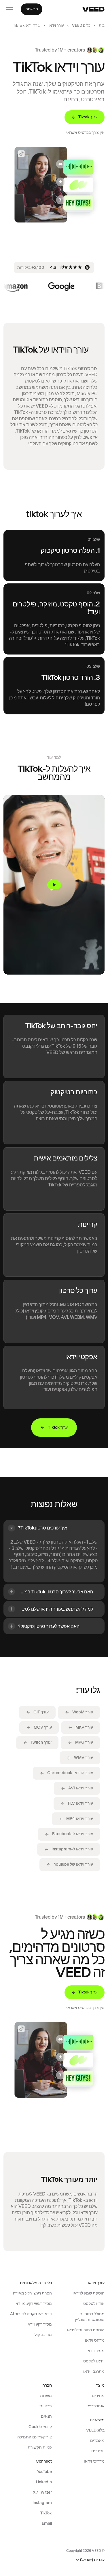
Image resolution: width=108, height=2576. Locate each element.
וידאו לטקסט (94, 2361)
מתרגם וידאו (94, 2371)
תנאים (46, 2416)
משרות (46, 2396)
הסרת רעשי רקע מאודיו (32, 2293)
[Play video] (54, 885)
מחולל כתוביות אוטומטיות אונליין (90, 2317)
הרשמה (32, 9)
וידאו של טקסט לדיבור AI (31, 2314)
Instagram (42, 2503)
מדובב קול (43, 2335)
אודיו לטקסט (94, 2303)
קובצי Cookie (40, 2427)
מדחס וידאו (95, 2340)
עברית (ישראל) (92, 2560)
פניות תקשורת (40, 2447)
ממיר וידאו (95, 2351)
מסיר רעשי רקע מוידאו (33, 2303)
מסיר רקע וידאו (39, 2324)
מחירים (98, 2396)
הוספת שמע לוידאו (89, 2293)
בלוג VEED (95, 2430)
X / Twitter (42, 2492)
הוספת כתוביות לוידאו (86, 2330)
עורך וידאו (56, 25)
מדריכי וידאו (94, 2461)
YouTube (44, 2472)
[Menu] (9, 9)
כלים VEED (81, 25)
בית (102, 25)
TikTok (46, 2513)
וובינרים (98, 2451)
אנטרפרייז (96, 2406)
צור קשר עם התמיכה (35, 2437)
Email (47, 2523)
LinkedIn (44, 2482)
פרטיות (46, 2406)
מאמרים (97, 2440)
